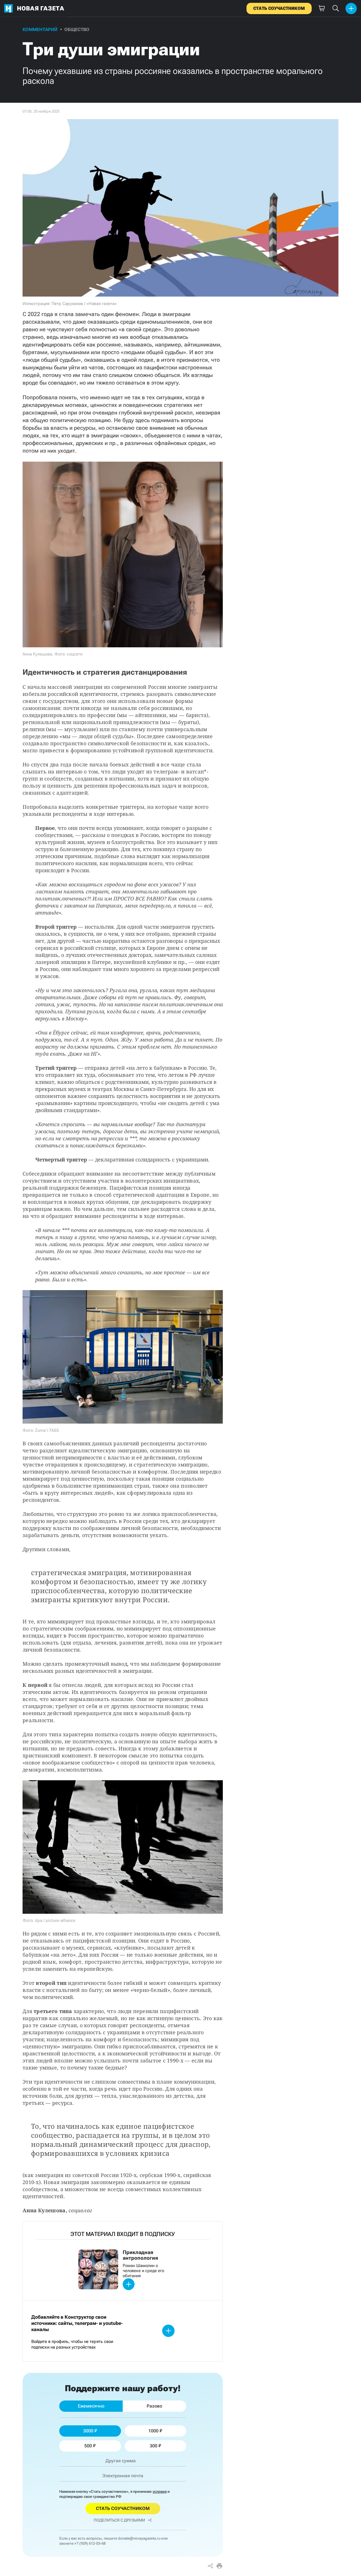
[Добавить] (351, 8)
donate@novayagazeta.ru (139, 2538)
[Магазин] (322, 8)
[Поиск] (336, 8)
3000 (88, 2431)
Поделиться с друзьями (119, 2520)
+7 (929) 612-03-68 (90, 2543)
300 (154, 2446)
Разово (154, 2406)
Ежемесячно (91, 2406)
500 (88, 2446)
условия (160, 2491)
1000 (153, 2431)
